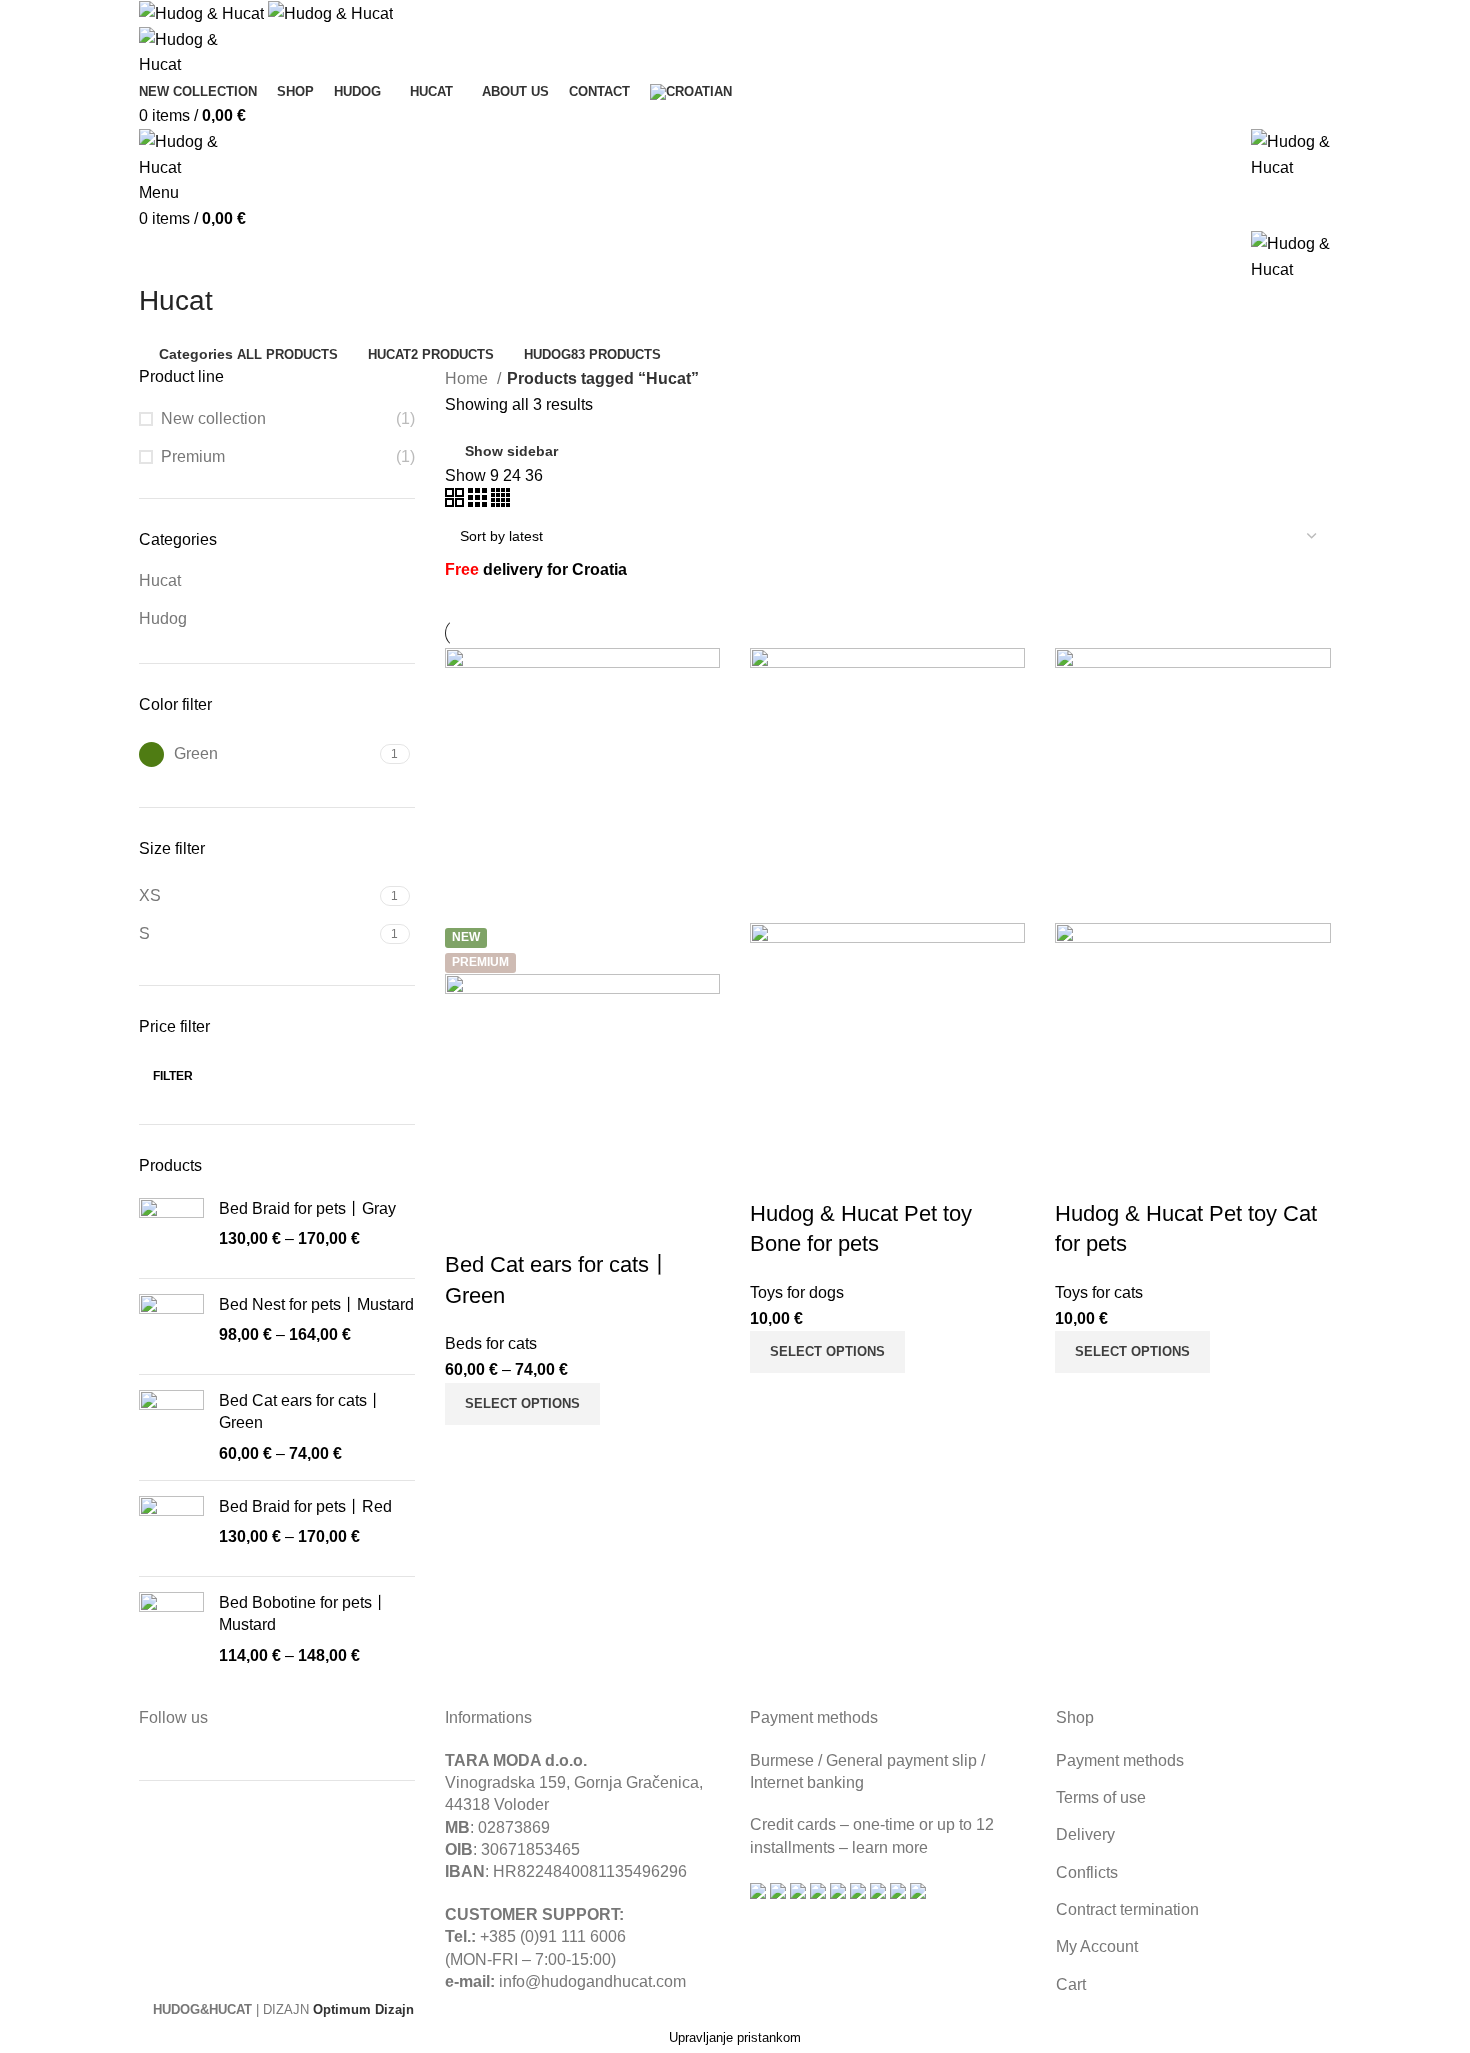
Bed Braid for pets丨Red (305, 1506)
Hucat (160, 580)
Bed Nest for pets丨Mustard (316, 1304)
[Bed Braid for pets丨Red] (171, 1528)
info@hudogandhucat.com (592, 1981)
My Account (1097, 1946)
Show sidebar (511, 451)
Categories (196, 354)
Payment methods (1120, 1760)
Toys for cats (1099, 1292)
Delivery (1085, 1834)
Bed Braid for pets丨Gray (307, 1208)
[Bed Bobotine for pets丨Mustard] (171, 1629)
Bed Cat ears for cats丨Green (301, 1411)
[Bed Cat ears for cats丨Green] (171, 1427)
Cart (1071, 1984)
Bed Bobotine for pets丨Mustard (303, 1613)
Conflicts (1087, 1872)
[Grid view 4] (500, 501)
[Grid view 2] (456, 501)
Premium (193, 456)
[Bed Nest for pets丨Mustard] (171, 1326)
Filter (173, 1076)
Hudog (163, 618)
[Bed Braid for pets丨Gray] (171, 1230)
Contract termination (1127, 1909)
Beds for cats (491, 1343)
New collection (213, 418)
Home (468, 378)
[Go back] (164, 256)
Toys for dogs (797, 1292)
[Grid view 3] (479, 501)
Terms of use (1101, 1797)
